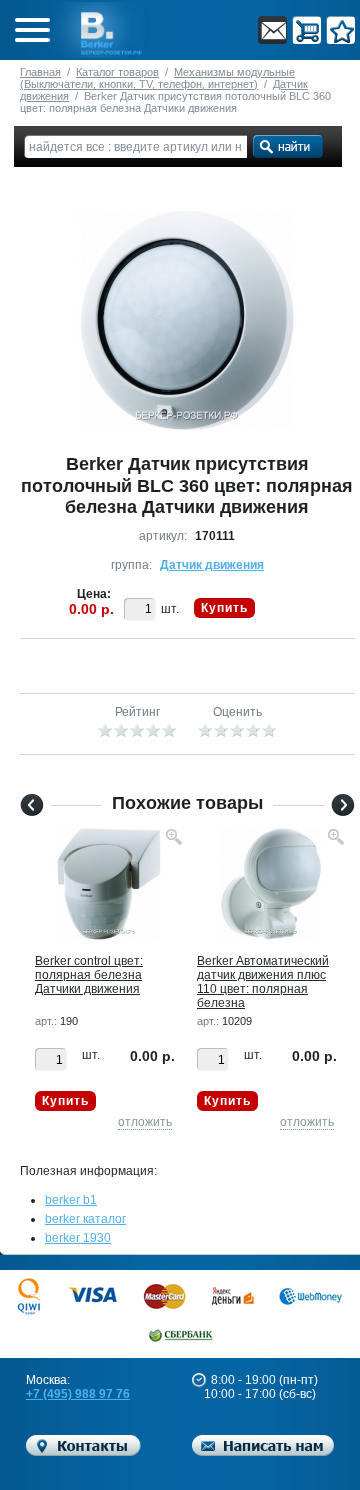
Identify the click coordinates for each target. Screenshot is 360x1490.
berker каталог (85, 1219)
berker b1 (71, 1200)
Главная (40, 72)
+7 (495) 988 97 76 (78, 1394)
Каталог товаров (117, 72)
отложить (145, 1122)
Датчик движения (212, 565)
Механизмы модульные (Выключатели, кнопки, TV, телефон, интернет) (157, 78)
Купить (224, 608)
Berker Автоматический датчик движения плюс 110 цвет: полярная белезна (263, 982)
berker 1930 (78, 1238)
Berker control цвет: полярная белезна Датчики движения (89, 975)
